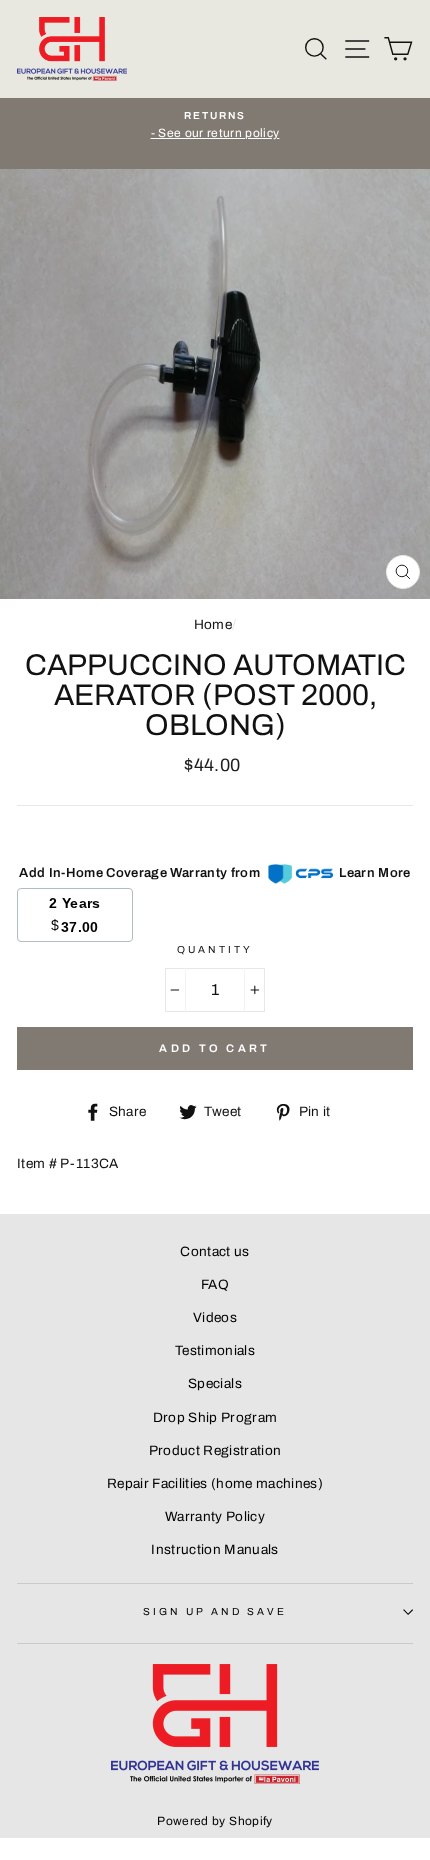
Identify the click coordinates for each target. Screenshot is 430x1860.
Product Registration (215, 1450)
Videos (215, 1317)
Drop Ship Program (215, 1417)
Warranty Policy (215, 1516)
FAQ (215, 1284)
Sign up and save (215, 1611)
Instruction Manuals (214, 1549)
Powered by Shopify (214, 1821)
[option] (215, 126)
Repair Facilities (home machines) (215, 1483)
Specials (215, 1383)
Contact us (214, 1251)
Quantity (215, 949)
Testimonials (215, 1350)
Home (213, 624)
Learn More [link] (374, 873)
